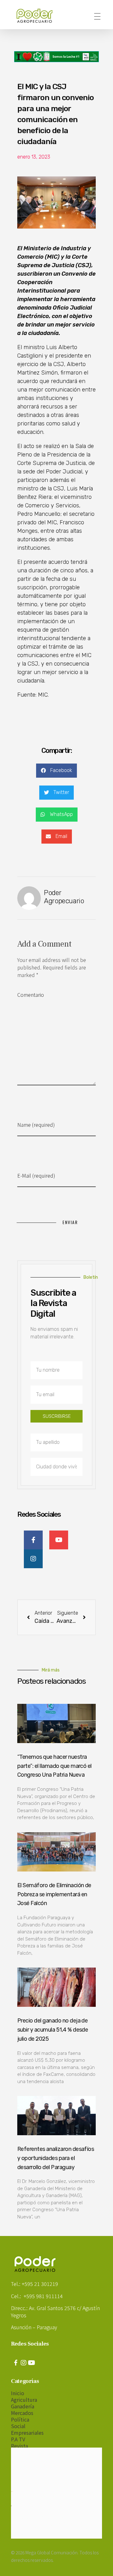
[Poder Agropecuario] (38, 16)
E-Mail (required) (36, 1175)
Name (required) (36, 1125)
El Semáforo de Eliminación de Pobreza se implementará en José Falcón (54, 1894)
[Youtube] (31, 2363)
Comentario (31, 995)
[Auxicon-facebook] (16, 2363)
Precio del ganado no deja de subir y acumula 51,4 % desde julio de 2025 (53, 2030)
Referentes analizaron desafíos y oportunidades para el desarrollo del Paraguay (56, 2158)
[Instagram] (24, 2363)
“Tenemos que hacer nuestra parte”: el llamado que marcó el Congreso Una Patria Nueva (54, 1766)
